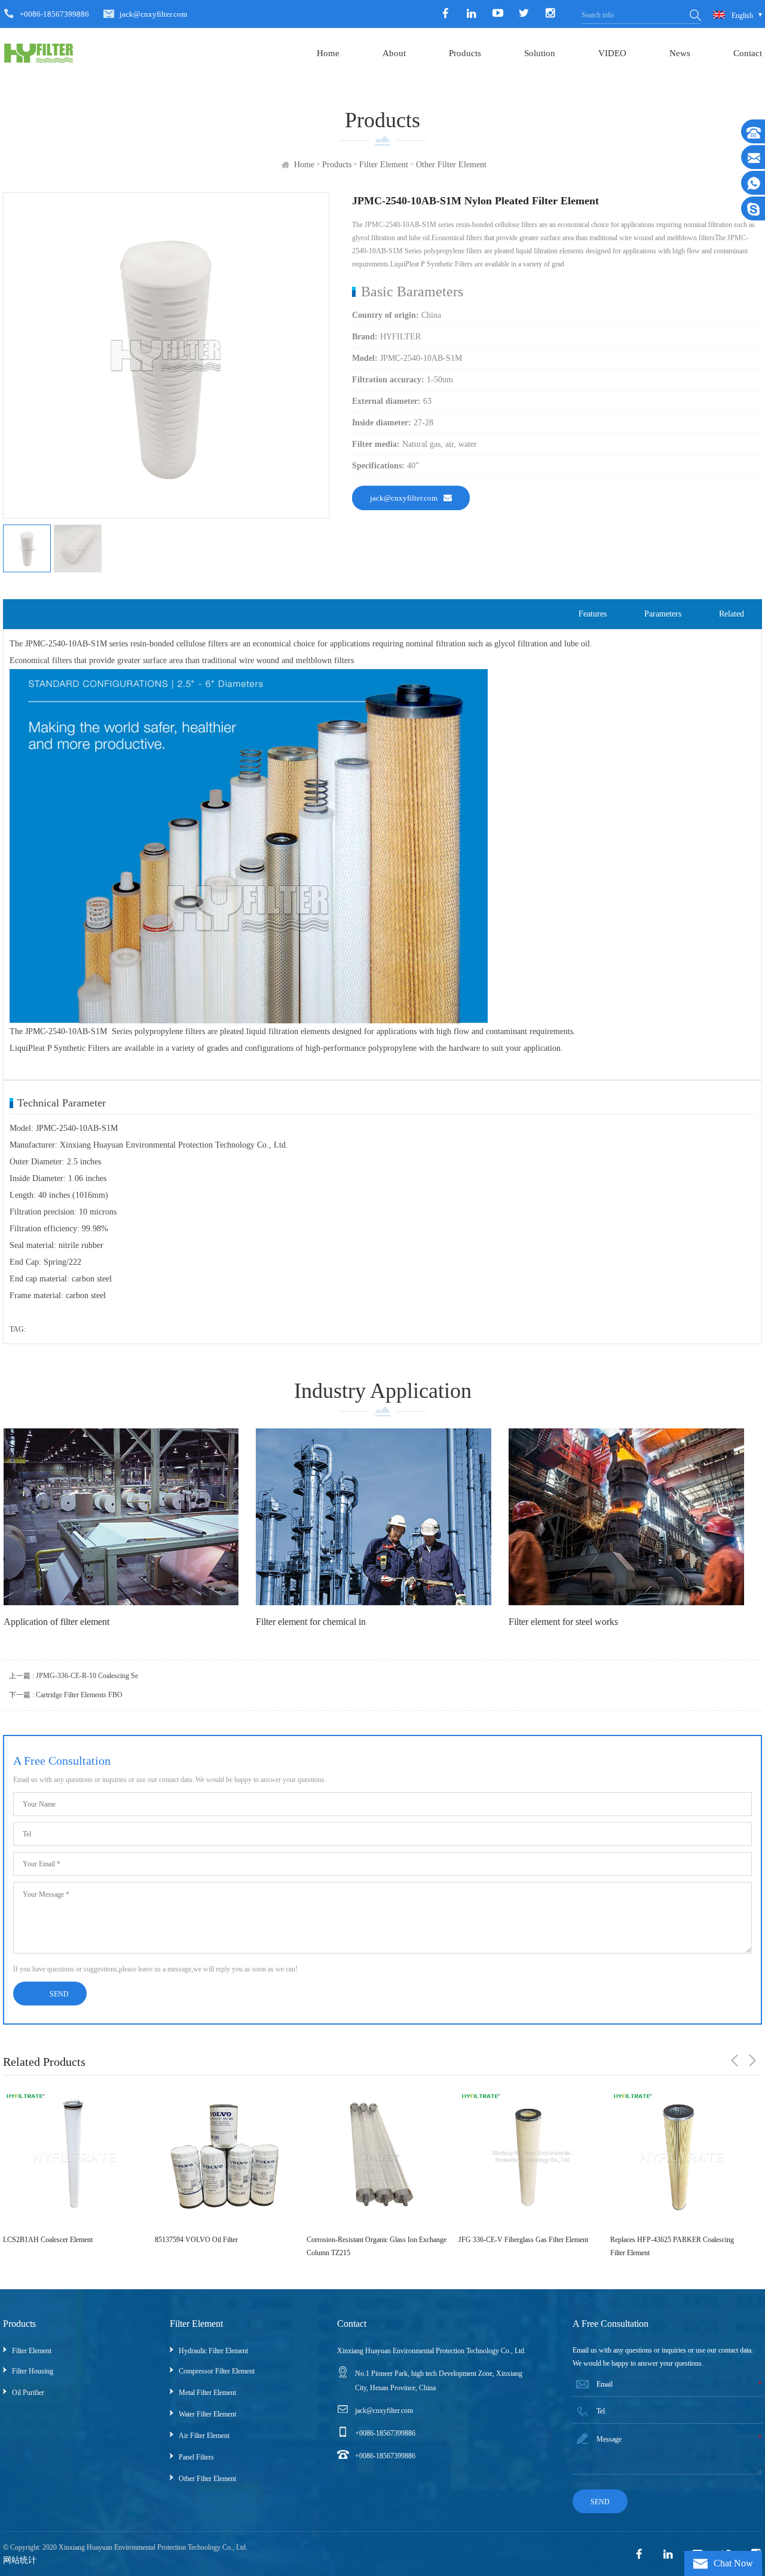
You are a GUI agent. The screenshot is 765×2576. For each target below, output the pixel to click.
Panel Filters (196, 2457)
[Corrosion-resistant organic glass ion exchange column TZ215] (225, 2157)
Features (593, 614)
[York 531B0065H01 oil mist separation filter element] (680, 2157)
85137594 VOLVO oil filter (45, 2240)
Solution (540, 53)
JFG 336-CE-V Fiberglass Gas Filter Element (371, 2240)
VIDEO (612, 53)
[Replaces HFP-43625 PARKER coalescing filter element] (528, 2157)
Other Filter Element (451, 165)
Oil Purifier (28, 2393)
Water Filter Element (207, 2414)
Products (465, 53)
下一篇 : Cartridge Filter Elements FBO (66, 1695)
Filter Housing (33, 2371)
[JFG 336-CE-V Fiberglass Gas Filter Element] (377, 2157)
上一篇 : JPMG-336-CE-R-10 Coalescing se (74, 1676)
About (394, 53)
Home (328, 53)
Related (732, 614)
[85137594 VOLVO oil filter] (73, 2157)
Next (752, 2060)
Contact (748, 53)
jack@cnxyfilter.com (153, 14)
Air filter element (204, 2436)
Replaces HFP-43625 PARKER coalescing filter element (520, 2246)
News (680, 53)
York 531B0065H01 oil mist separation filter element (677, 2246)
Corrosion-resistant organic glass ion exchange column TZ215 (225, 2246)
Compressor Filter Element (217, 2371)
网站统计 (20, 2560)
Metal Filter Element (207, 2393)
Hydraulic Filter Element (213, 2351)
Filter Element (384, 165)
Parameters (663, 614)
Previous (735, 2060)
